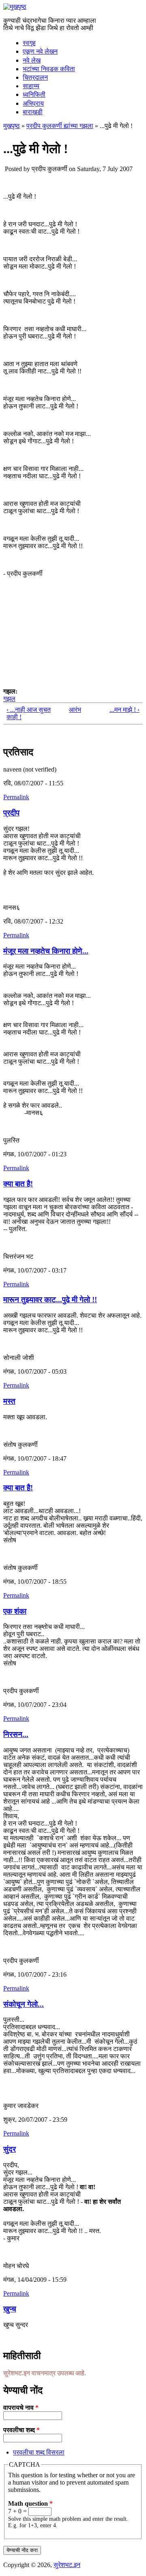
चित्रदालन (35, 77)
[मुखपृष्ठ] (15, 7)
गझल (9, 699)
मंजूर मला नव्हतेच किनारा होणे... (46, 951)
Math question (30, 2503)
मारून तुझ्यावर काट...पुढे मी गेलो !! (50, 1300)
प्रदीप (11, 813)
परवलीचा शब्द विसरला (39, 2452)
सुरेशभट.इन (67, 2565)
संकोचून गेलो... (24, 2004)
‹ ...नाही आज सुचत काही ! (29, 713)
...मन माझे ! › (125, 710)
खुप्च (10, 2309)
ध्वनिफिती (34, 94)
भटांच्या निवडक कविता (49, 69)
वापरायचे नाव (21, 2408)
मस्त (9, 1401)
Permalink (16, 797)
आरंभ (72, 710)
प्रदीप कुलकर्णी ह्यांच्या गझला (60, 126)
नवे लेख (32, 60)
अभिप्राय (33, 103)
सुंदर (10, 2149)
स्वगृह (29, 43)
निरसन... (16, 1734)
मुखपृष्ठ (12, 126)
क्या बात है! (18, 1184)
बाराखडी (33, 112)
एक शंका (15, 1611)
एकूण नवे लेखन (40, 51)
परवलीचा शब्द (21, 2430)
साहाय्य (31, 86)
